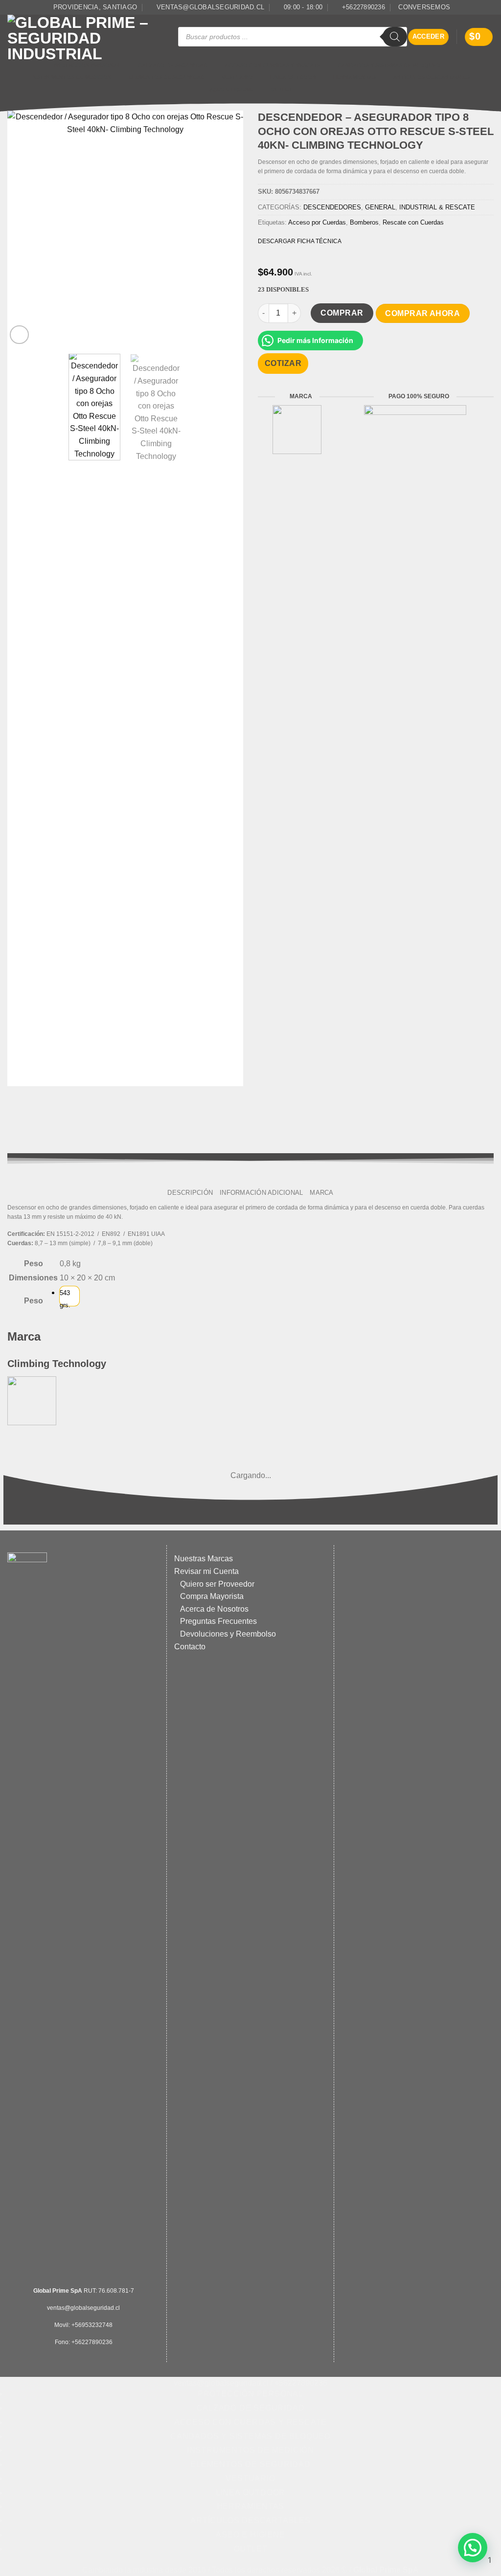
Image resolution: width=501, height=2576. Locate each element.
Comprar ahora (422, 313)
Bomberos (364, 222)
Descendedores (332, 207)
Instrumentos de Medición (71, 77)
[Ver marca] (297, 429)
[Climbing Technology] (32, 1400)
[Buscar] (395, 37)
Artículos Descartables (431, 77)
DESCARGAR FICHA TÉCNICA (300, 241)
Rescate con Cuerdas (413, 222)
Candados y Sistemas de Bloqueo (389, 65)
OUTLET (281, 90)
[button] (429, 37)
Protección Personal (87, 65)
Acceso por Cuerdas (317, 222)
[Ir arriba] (246, 2563)
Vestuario (237, 77)
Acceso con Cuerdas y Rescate (273, 65)
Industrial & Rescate (437, 207)
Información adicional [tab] (261, 1193)
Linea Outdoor (293, 77)
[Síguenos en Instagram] (489, 7)
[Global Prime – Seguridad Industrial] (85, 37)
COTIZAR (283, 363)
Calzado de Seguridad (173, 65)
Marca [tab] (321, 1193)
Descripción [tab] (190, 1193)
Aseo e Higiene (231, 90)
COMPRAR (342, 313)
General (380, 207)
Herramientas (354, 77)
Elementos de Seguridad (167, 77)
